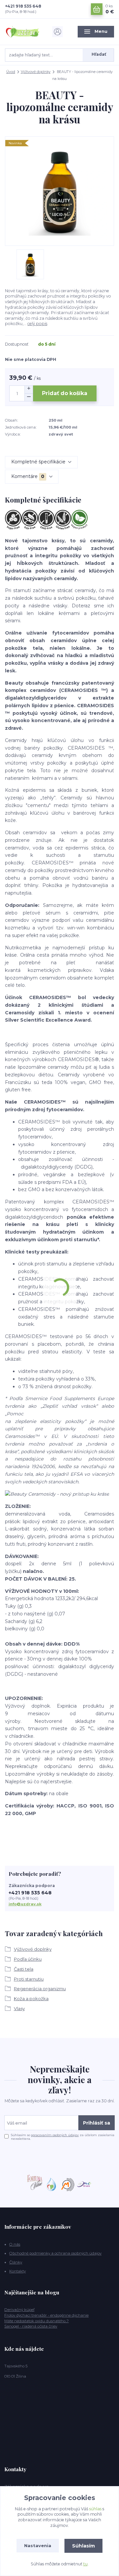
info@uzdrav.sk (25, 1904)
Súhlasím (83, 2546)
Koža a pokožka (31, 1999)
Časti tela (24, 1969)
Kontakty (18, 2271)
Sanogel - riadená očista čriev (31, 2326)
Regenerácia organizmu (40, 1989)
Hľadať (99, 54)
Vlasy (19, 2008)
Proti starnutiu (29, 1979)
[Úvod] (23, 32)
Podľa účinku (28, 1959)
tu (85, 2564)
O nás (15, 2244)
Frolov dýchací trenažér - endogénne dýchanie (46, 2315)
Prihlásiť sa (97, 2123)
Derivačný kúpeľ (19, 2310)
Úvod (11, 72)
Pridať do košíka (65, 393)
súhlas (95, 2509)
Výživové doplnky (36, 72)
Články (16, 2262)
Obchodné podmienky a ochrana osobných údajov (55, 2253)
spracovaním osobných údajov (55, 2135)
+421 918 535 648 (23, 6)
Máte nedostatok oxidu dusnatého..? (37, 2321)
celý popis (37, 324)
